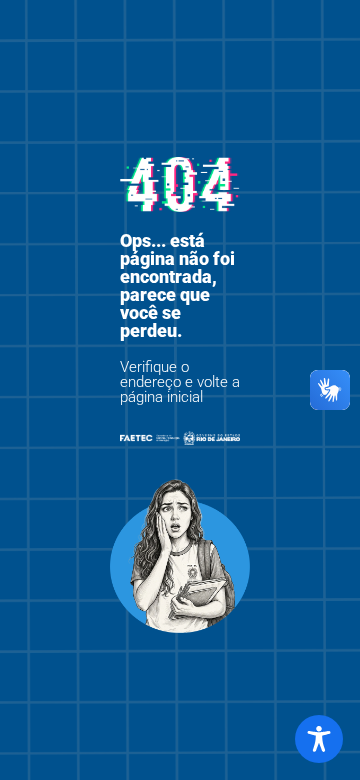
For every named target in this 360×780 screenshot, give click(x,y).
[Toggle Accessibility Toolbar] (319, 739)
